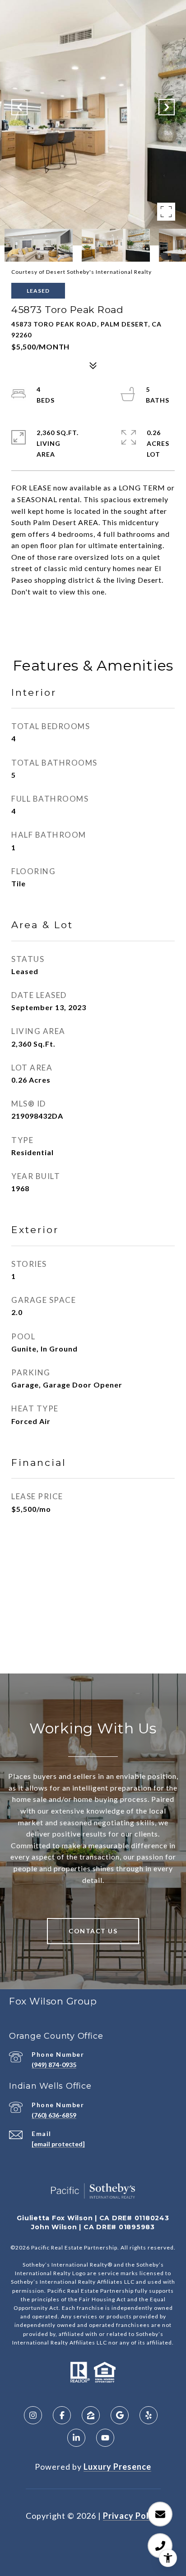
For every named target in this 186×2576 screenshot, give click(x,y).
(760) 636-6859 (54, 2115)
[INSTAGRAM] (33, 2415)
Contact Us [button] (93, 1931)
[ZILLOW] (91, 2415)
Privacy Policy (132, 2516)
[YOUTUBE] (105, 2438)
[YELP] (149, 2415)
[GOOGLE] (120, 2415)
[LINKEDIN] (76, 2438)
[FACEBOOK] (62, 2415)
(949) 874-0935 (54, 2065)
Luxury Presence (117, 2467)
